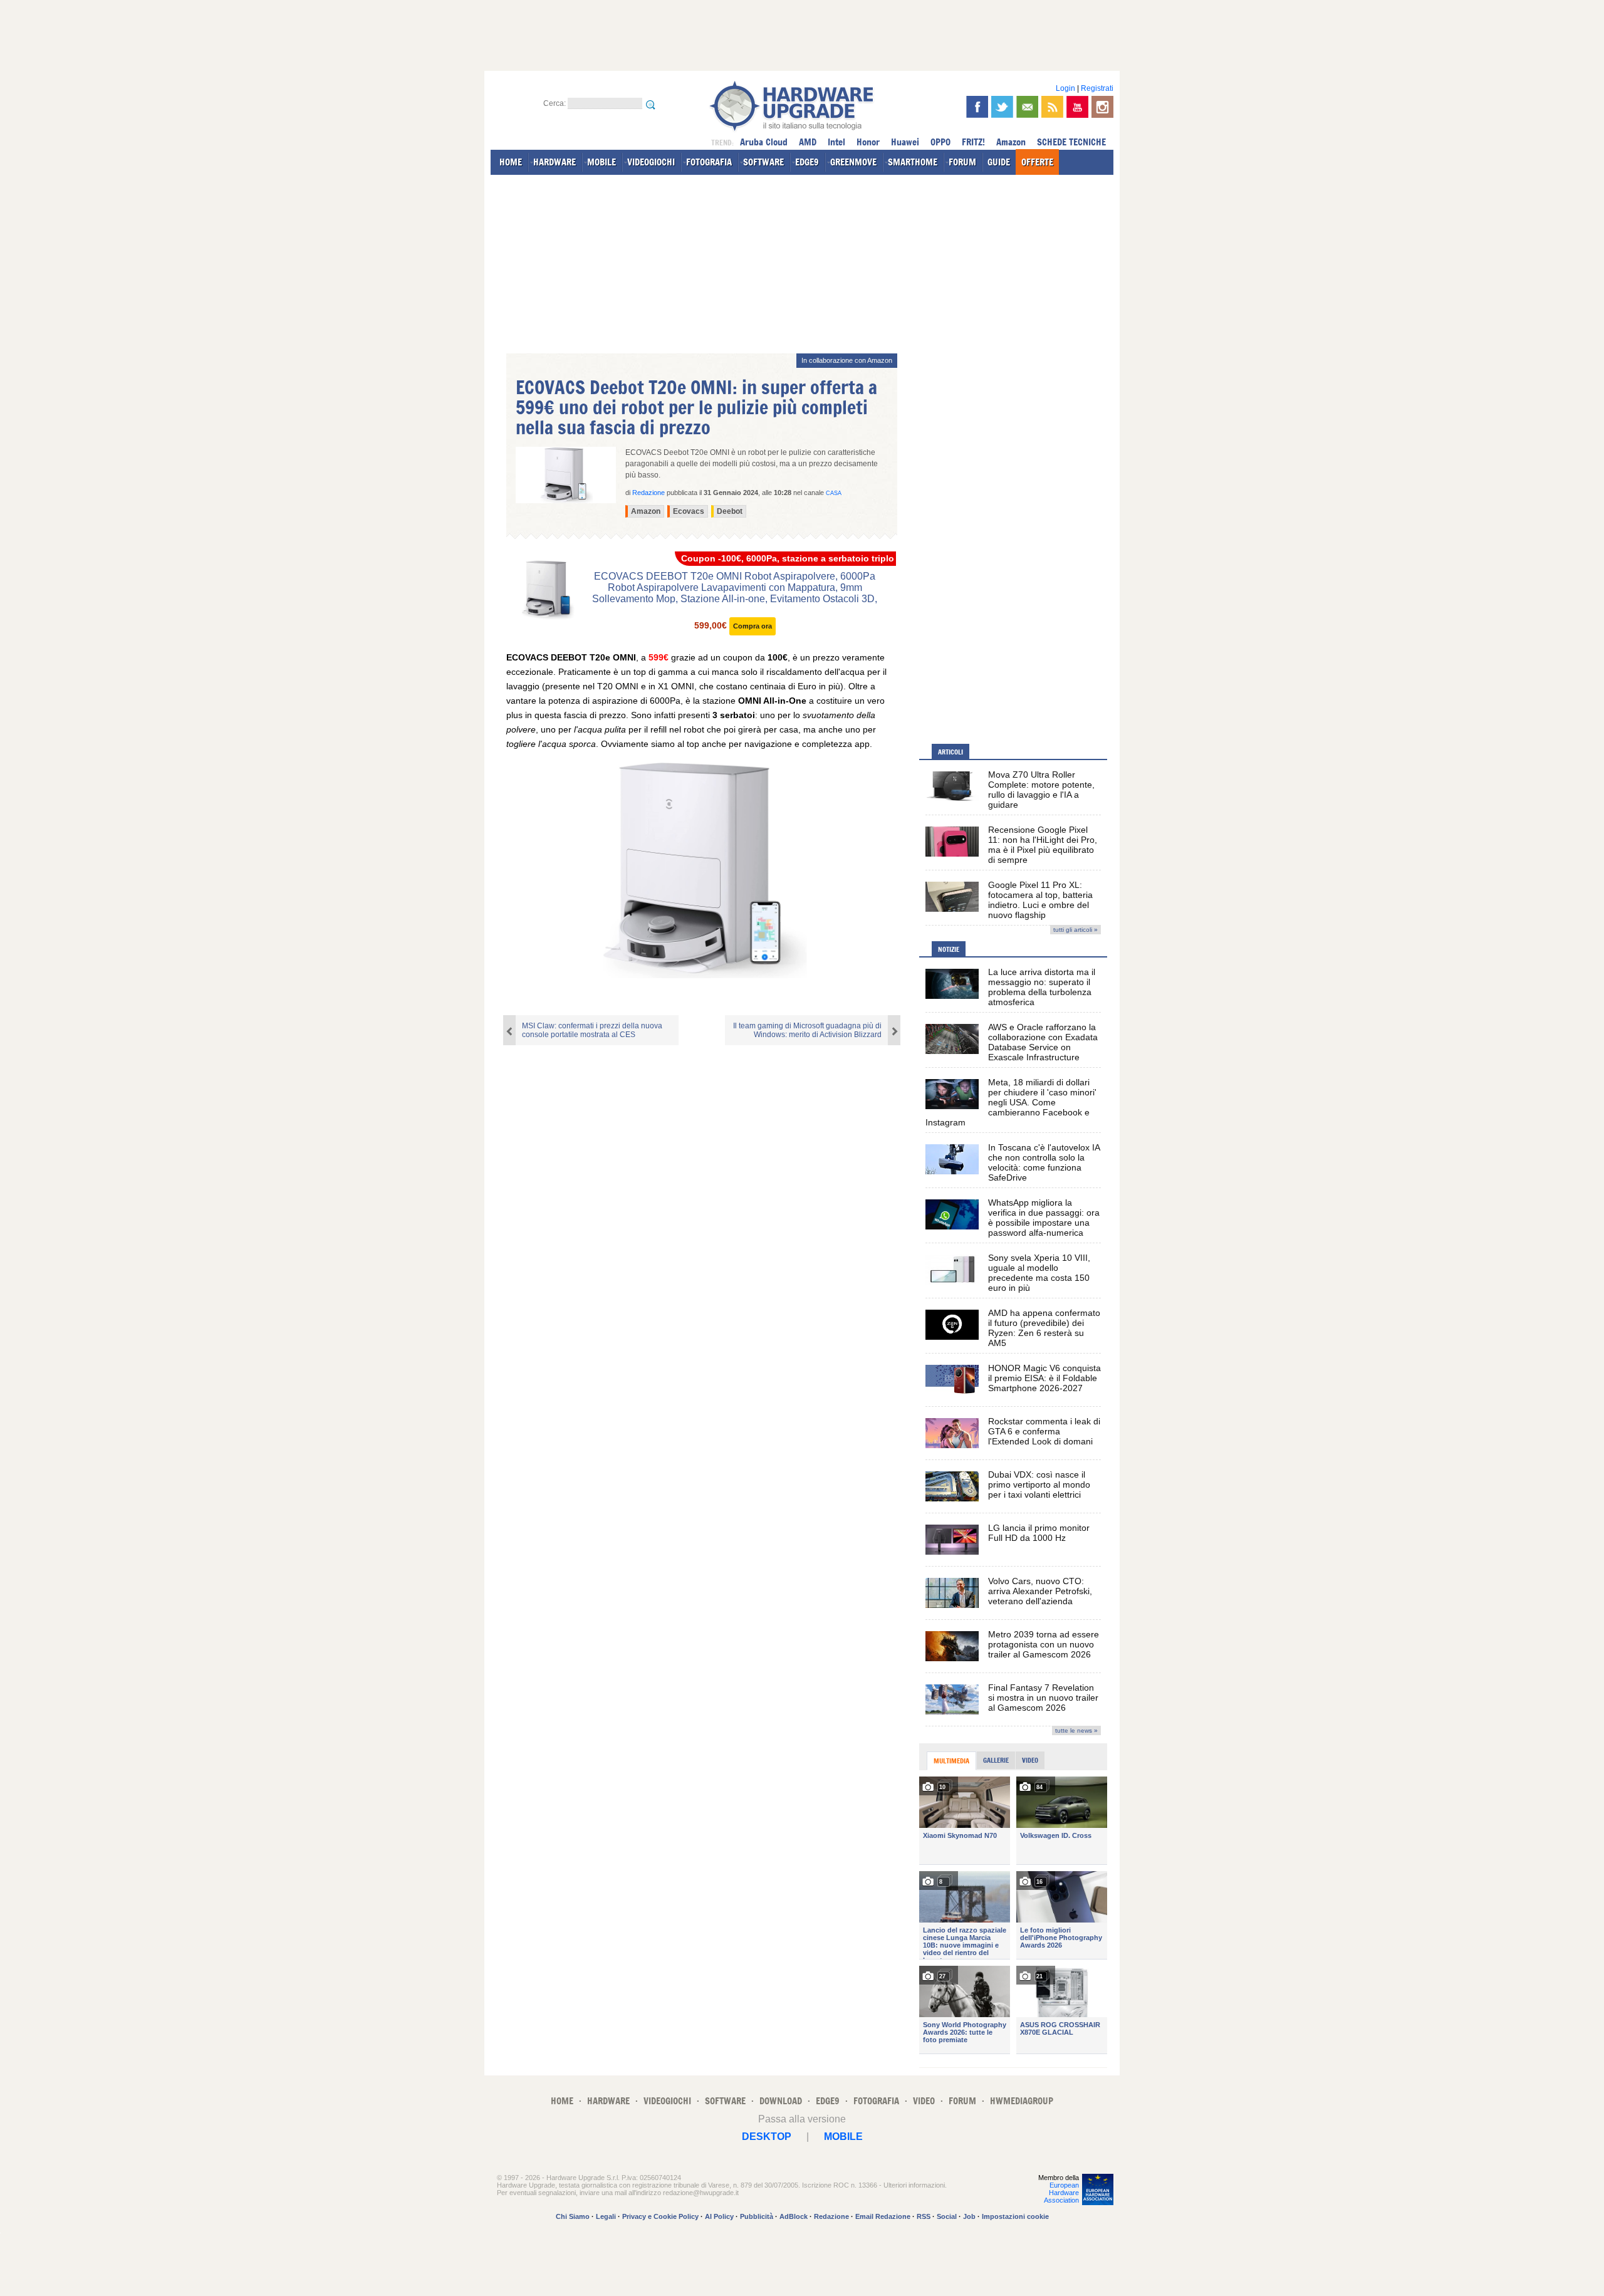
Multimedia (951, 1761)
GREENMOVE (853, 162)
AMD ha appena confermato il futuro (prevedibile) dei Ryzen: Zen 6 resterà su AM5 (1044, 1328)
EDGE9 (807, 162)
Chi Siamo (573, 2216)
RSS (924, 2216)
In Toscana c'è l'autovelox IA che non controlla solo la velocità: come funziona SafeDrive (1044, 1162)
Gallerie (996, 1760)
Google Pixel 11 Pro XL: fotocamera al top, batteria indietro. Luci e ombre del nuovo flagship (1040, 900)
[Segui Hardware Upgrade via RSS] (1052, 107)
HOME (511, 162)
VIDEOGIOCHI (651, 162)
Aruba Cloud (764, 142)
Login (1065, 88)
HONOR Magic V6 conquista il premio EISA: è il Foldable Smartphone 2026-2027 (1044, 1378)
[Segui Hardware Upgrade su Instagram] (1102, 107)
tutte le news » (1076, 1730)
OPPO (940, 142)
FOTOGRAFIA (709, 162)
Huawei (905, 142)
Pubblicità (757, 2216)
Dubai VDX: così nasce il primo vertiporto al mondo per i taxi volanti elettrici (1039, 1485)
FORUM (962, 162)
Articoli (950, 752)
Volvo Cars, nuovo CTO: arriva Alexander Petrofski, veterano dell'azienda (1040, 1591)
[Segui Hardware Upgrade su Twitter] (1002, 107)
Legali (606, 2216)
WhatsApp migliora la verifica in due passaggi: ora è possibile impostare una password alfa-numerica (1044, 1218)
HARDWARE (555, 162)
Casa (834, 493)
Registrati (1097, 88)
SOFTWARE (763, 162)
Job (969, 2216)
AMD (808, 142)
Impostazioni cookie (1015, 2216)
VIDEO (924, 2101)
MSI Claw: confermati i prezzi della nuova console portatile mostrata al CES (592, 1030)
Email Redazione (883, 2216)
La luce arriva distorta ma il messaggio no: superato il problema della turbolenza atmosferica (1042, 987)
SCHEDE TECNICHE (1071, 142)
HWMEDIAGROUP (1022, 2101)
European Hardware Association (1061, 2193)
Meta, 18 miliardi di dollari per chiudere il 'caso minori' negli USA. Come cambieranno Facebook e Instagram (1011, 1102)
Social (947, 2216)
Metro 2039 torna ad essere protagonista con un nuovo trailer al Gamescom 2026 (1044, 1644)
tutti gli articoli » (1075, 930)
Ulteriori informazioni (914, 2185)
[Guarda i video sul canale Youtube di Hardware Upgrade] (1077, 107)
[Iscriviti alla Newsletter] (1027, 107)
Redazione (831, 2216)
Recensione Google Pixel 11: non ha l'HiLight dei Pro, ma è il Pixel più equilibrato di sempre (1043, 845)
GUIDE (999, 162)
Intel (836, 142)
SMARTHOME (913, 162)
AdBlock (794, 2216)
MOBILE (601, 162)
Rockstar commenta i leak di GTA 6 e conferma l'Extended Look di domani (1044, 1431)
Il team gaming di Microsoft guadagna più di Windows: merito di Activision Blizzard (807, 1030)
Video (1030, 1760)
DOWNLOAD (781, 2101)
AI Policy (719, 2216)
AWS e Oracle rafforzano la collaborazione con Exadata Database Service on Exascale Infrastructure (1043, 1042)
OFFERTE (1037, 162)
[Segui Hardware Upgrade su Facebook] (977, 107)
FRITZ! (973, 142)
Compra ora (753, 626)
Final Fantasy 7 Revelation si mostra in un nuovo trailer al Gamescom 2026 (1043, 1698)
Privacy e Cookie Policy (660, 2216)
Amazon (1011, 142)
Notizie (949, 949)
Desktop (767, 2137)
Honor (868, 142)
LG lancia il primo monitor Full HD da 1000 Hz (1039, 1533)
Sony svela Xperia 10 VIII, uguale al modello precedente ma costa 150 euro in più (1039, 1273)
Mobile (843, 2137)
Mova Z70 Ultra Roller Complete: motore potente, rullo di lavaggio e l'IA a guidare (1041, 790)
